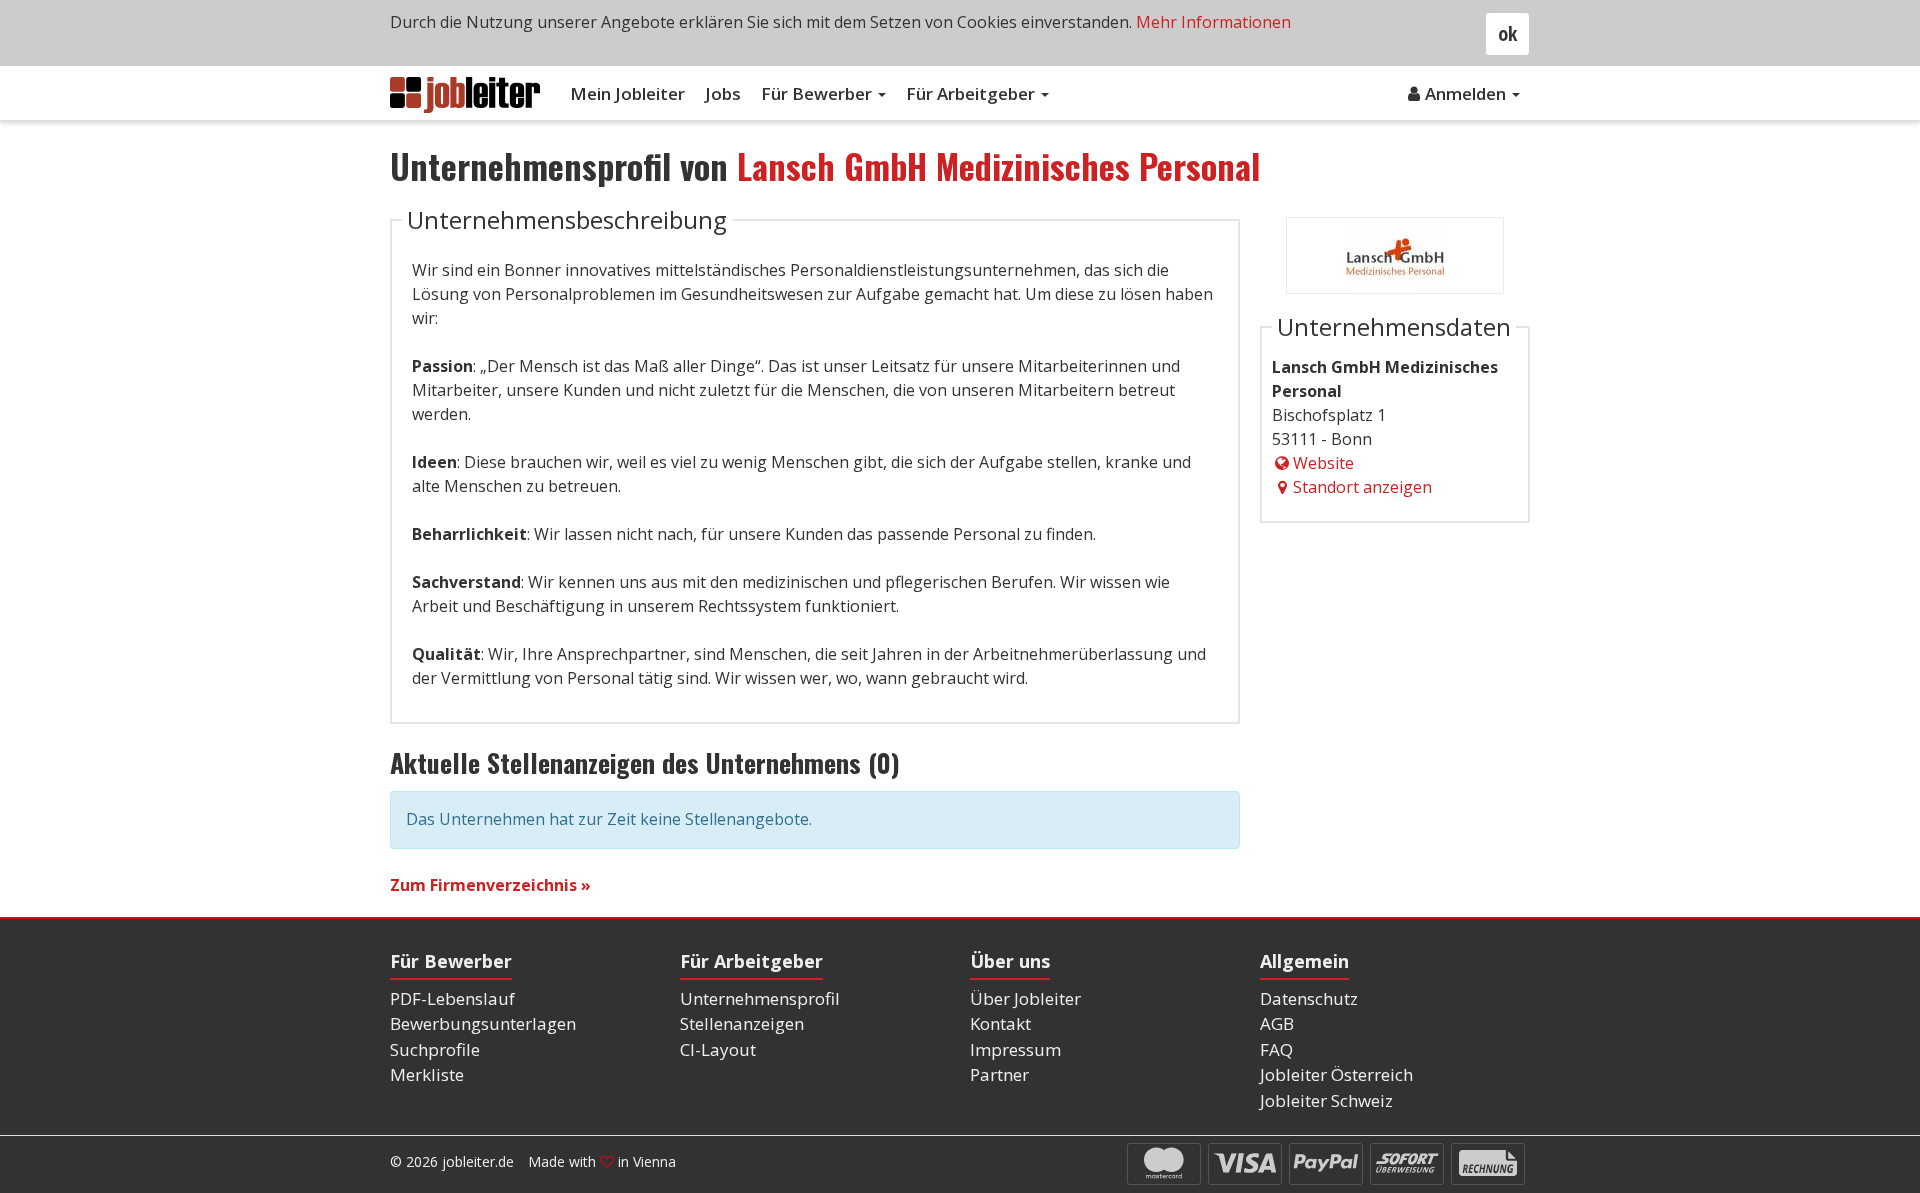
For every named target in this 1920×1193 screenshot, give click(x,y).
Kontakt (1000, 1023)
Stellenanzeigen (742, 1023)
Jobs (723, 93)
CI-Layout (718, 1049)
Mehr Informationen (1213, 22)
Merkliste (427, 1074)
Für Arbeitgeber (972, 93)
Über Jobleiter (1025, 998)
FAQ (1276, 1049)
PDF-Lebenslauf (452, 998)
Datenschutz (1309, 998)
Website (1323, 463)
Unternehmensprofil (760, 998)
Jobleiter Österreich (1336, 1074)
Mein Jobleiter (627, 93)
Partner (999, 1074)
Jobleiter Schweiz (1326, 1100)
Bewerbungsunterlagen (483, 1023)
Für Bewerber (818, 93)
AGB (1277, 1023)
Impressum (1015, 1049)
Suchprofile (435, 1049)
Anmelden (1467, 93)
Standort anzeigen (1362, 487)
